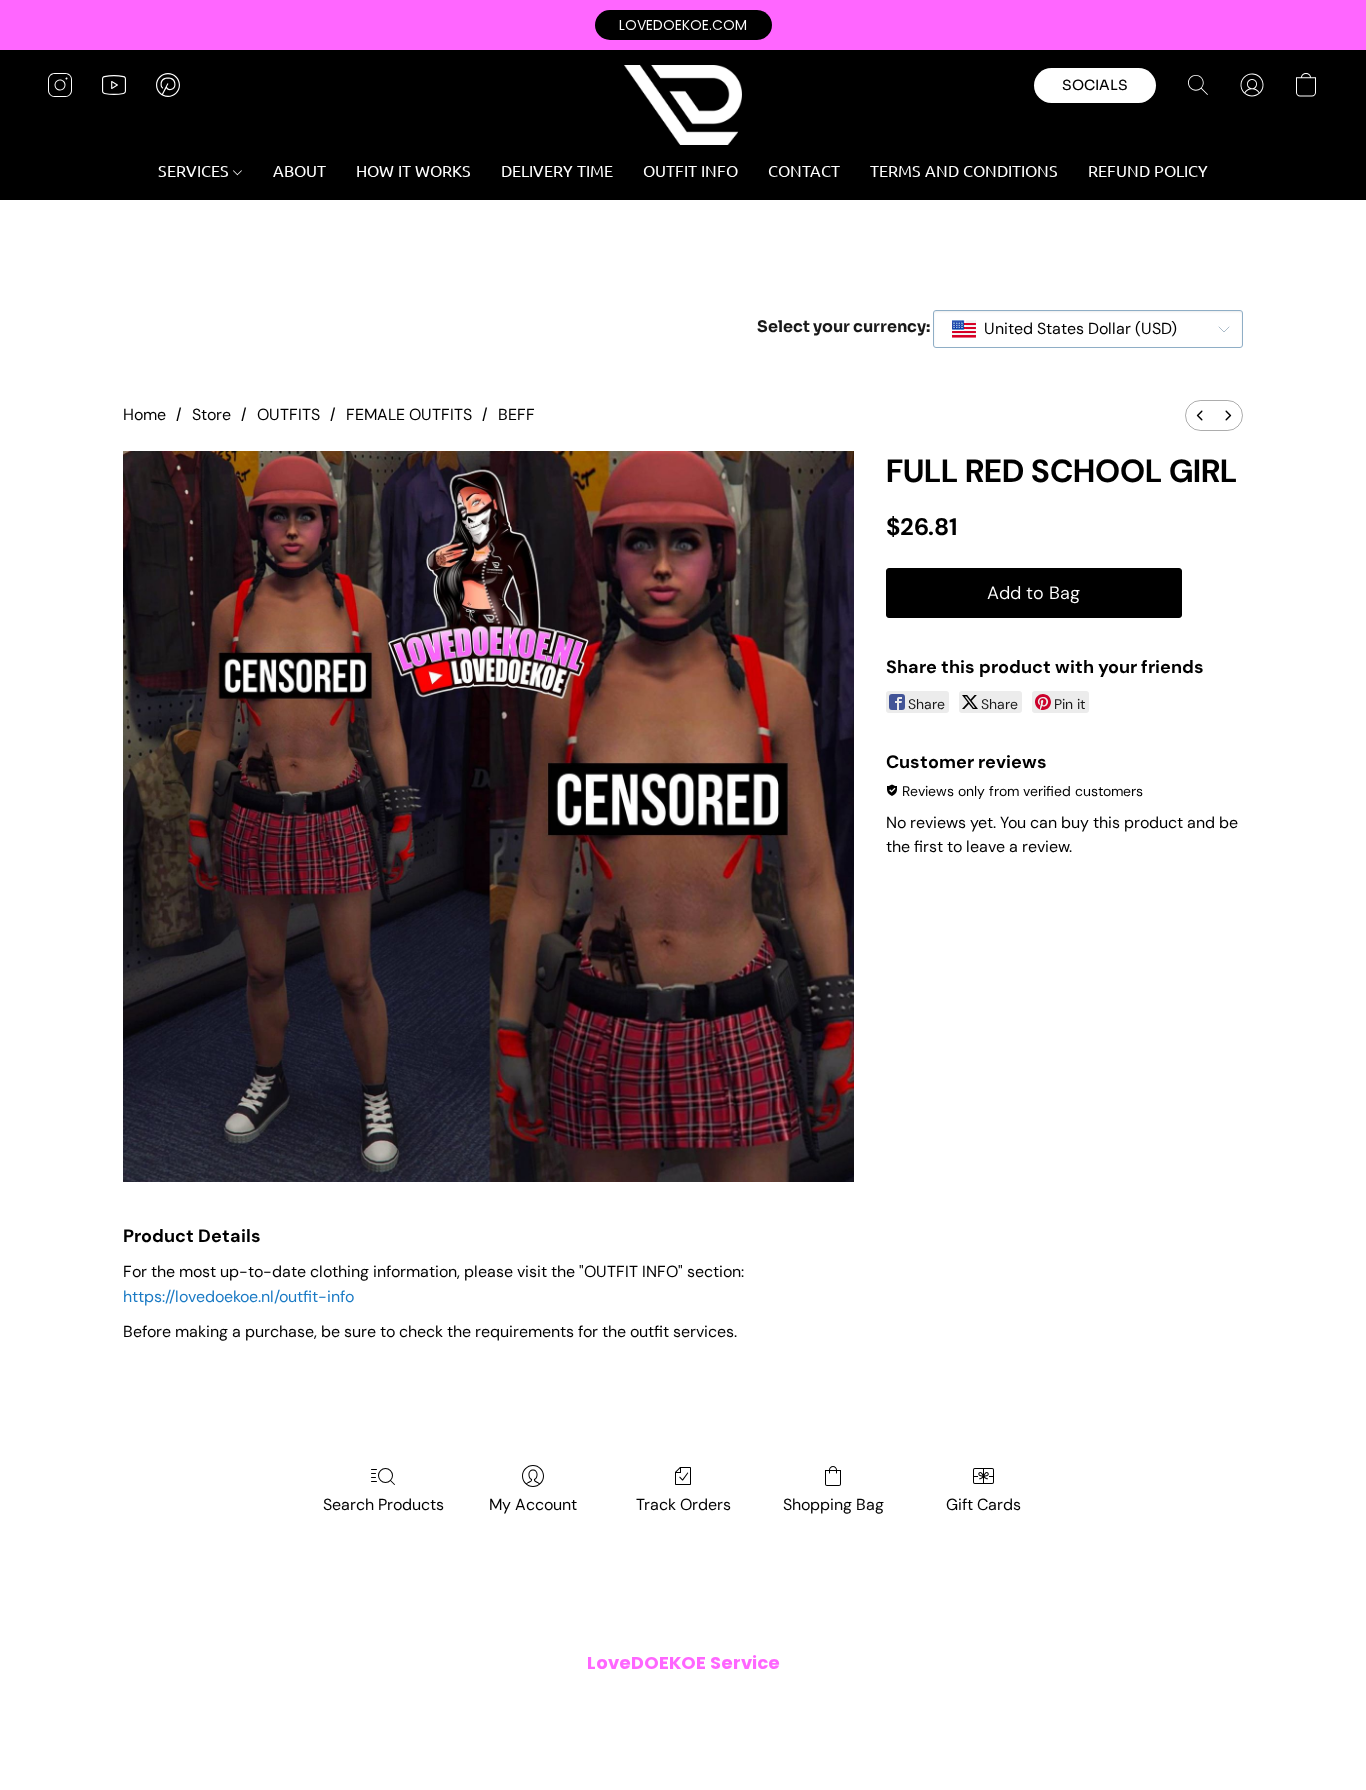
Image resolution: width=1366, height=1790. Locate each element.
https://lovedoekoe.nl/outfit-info (238, 1296)
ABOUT (299, 170)
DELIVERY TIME (557, 170)
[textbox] (1074, 329)
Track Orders (683, 1504)
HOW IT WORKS (413, 170)
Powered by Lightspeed (683, 1736)
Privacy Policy (533, 1704)
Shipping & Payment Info (669, 1704)
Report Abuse (975, 1704)
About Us (888, 1704)
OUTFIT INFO (690, 170)
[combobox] (1088, 329)
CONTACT (804, 170)
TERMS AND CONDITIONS (964, 170)
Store (211, 414)
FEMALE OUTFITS (409, 414)
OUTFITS (288, 414)
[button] (683, 25)
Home (144, 414)
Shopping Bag (833, 1504)
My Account (533, 1504)
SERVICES (195, 170)
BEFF (516, 414)
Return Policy (802, 1704)
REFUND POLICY (1148, 170)
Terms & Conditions (411, 1704)
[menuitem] (1200, 415)
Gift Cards (983, 1504)
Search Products (383, 1504)
